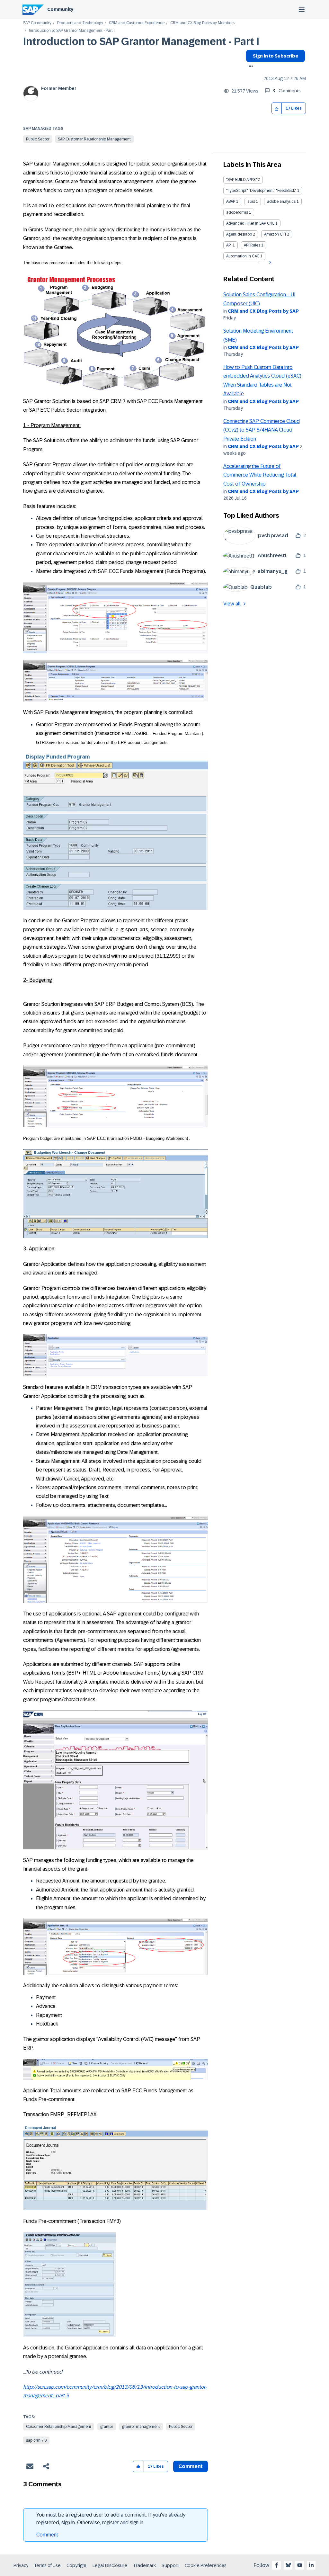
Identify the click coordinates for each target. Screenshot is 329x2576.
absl (251, 201)
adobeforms (237, 212)
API (229, 245)
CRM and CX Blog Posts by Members (202, 23)
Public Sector (38, 139)
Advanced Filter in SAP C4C (250, 223)
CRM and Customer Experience (137, 23)
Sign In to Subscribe (276, 56)
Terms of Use (47, 2565)
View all (232, 604)
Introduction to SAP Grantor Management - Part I (141, 41)
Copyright (77, 2565)
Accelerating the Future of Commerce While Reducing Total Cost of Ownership (260, 475)
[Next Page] (269, 263)
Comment (47, 2535)
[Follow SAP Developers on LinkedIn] (311, 2565)
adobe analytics (281, 201)
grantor (107, 2427)
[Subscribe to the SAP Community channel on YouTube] (300, 2565)
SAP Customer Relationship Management (94, 139)
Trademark (144, 2565)
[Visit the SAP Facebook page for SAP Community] (277, 2565)
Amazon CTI (275, 234)
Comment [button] (191, 2466)
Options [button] (249, 67)
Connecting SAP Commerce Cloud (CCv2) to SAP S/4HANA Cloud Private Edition (262, 430)
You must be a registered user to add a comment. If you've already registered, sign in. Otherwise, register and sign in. (111, 2519)
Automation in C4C (243, 256)
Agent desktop (239, 234)
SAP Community (37, 23)
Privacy (21, 2565)
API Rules (252, 245)
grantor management (141, 2427)
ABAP (231, 201)
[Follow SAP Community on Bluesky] (288, 2565)
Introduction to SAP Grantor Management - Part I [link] (72, 31)
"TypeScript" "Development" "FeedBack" (261, 191)
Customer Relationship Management (59, 2427)
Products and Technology (80, 23)
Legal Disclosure (110, 2565)
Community (60, 9)
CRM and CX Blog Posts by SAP (263, 311)
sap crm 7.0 (36, 2440)
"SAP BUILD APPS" (241, 180)
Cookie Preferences (206, 2565)
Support (170, 2565)
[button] (277, 108)
